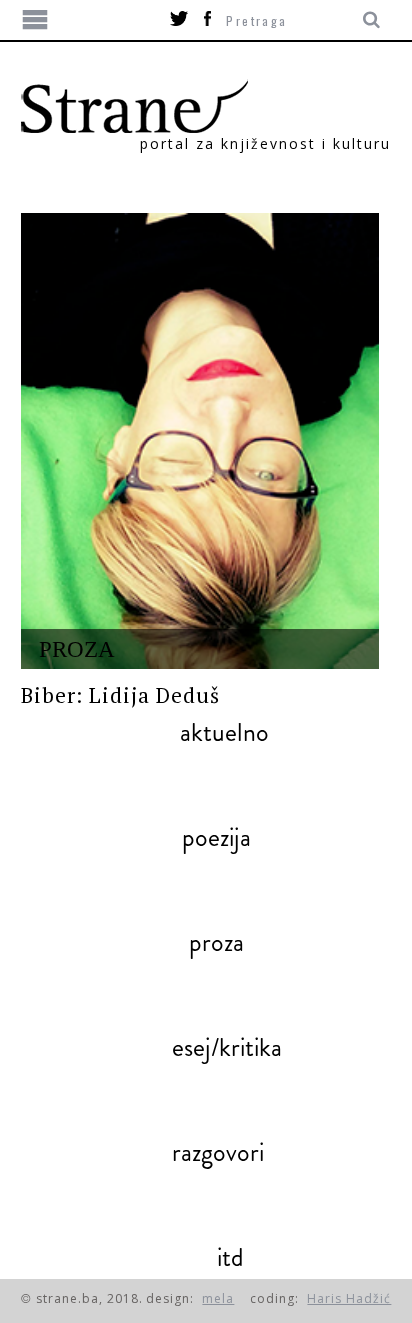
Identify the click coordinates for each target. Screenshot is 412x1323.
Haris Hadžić (349, 1298)
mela (218, 1298)
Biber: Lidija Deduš (121, 695)
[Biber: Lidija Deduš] (200, 441)
